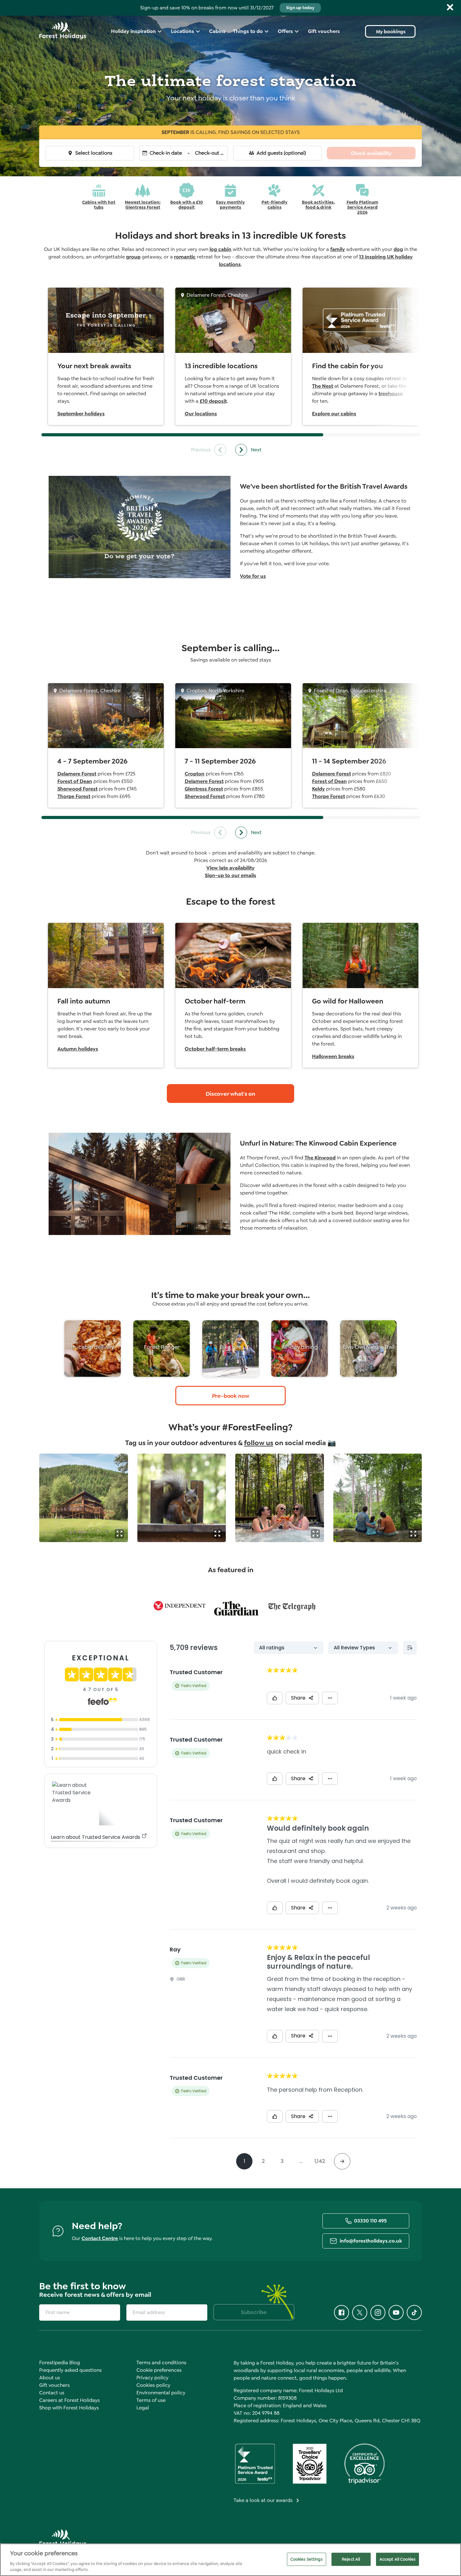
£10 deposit (213, 401)
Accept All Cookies (397, 2559)
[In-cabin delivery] (93, 1349)
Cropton (195, 774)
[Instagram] (378, 2313)
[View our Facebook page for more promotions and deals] (342, 2313)
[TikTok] (414, 2313)
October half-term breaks (215, 1049)
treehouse (391, 394)
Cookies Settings (307, 2559)
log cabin (220, 249)
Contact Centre (100, 2238)
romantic (185, 257)
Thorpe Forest (74, 796)
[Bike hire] (230, 1349)
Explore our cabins (334, 414)
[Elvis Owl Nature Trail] (368, 1349)
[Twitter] (360, 2313)
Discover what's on (230, 1094)
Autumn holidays (78, 1049)
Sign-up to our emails (230, 875)
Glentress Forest (204, 789)
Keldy (318, 789)
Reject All (351, 2559)
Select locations (94, 153)
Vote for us (253, 576)
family (338, 249)
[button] (119, 1534)
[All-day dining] (299, 1349)
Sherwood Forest (77, 789)
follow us (259, 1443)
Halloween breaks (333, 1056)
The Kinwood (320, 1158)
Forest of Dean (75, 781)
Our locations (201, 414)
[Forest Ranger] (162, 1349)
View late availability (230, 868)
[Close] (450, 7)
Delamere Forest (77, 774)
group (133, 257)
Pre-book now (231, 1396)
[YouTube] (396, 2313)
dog (398, 249)
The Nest (323, 386)
